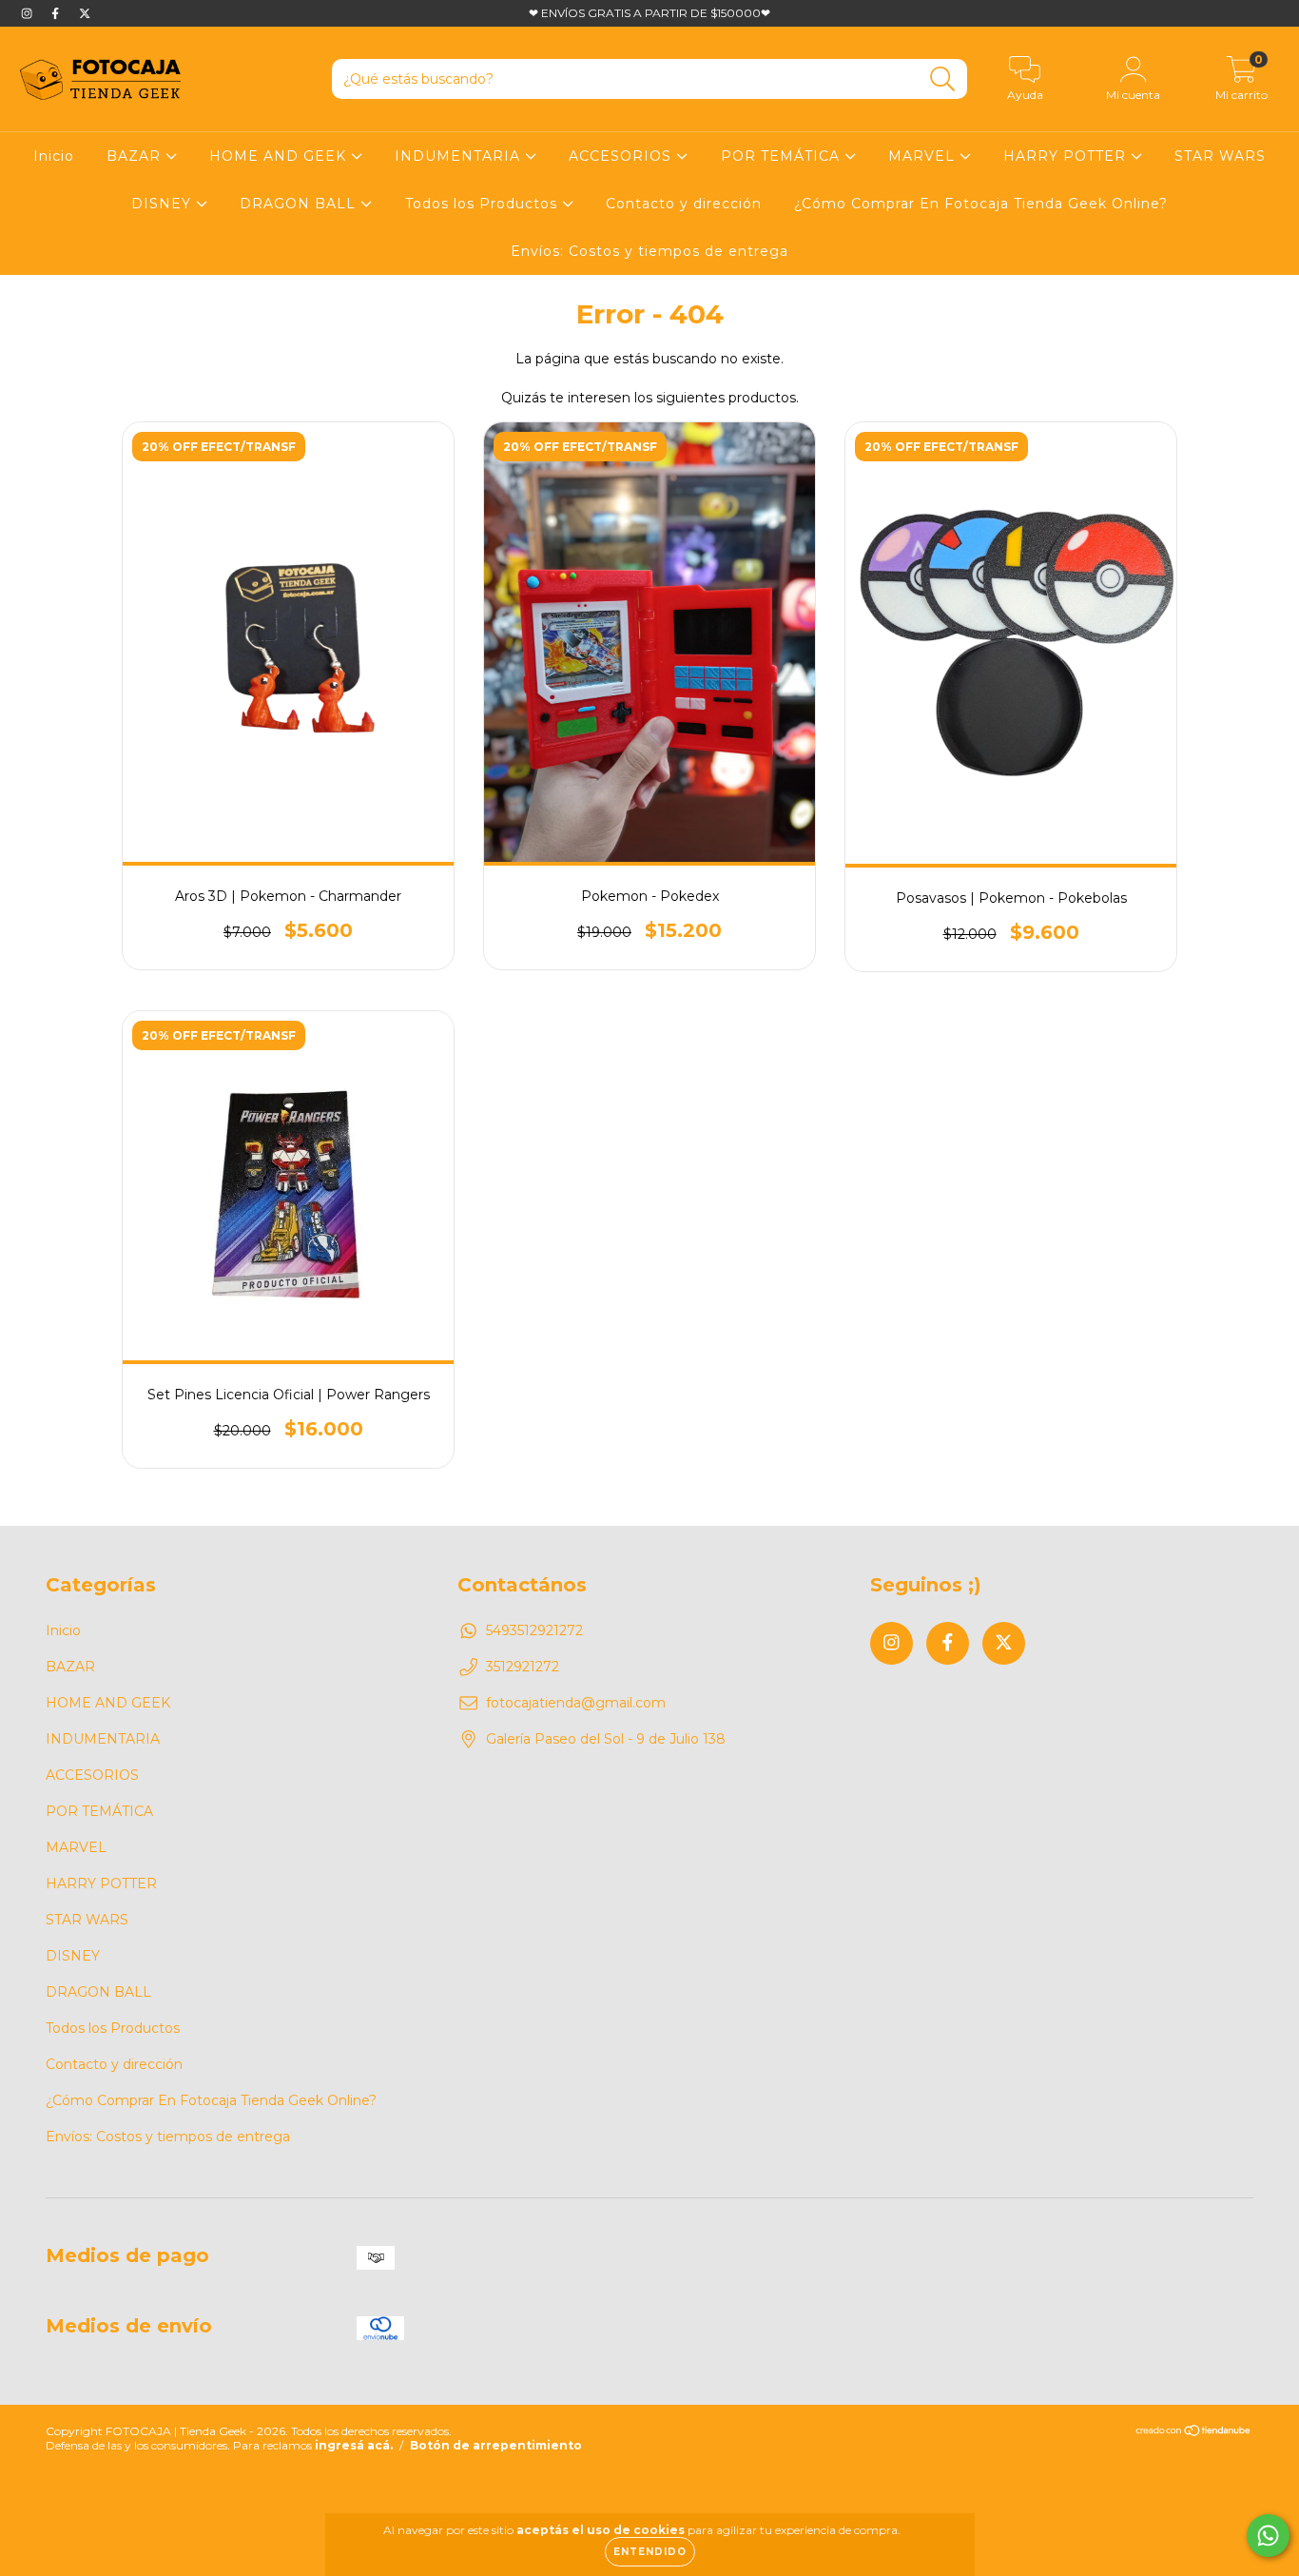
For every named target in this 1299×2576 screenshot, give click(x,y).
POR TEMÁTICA (783, 156)
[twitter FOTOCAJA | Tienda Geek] (85, 13)
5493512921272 (534, 1630)
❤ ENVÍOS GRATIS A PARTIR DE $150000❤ (649, 13)
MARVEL (924, 156)
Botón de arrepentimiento (496, 2445)
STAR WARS (1220, 156)
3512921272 (523, 1667)
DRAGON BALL (300, 204)
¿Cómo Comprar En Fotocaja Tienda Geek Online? (981, 204)
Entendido (650, 2552)
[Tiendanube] (1194, 2433)
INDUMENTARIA (460, 156)
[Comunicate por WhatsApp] (1268, 2536)
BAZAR (136, 156)
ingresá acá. (354, 2445)
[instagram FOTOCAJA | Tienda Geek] (29, 13)
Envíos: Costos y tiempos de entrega (649, 251)
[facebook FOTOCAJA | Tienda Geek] (57, 13)
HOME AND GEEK (280, 156)
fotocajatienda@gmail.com (576, 1703)
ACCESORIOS (622, 156)
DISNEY (164, 204)
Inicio (54, 156)
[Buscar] (943, 79)
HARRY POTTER (1067, 156)
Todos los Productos (484, 204)
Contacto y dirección (684, 204)
